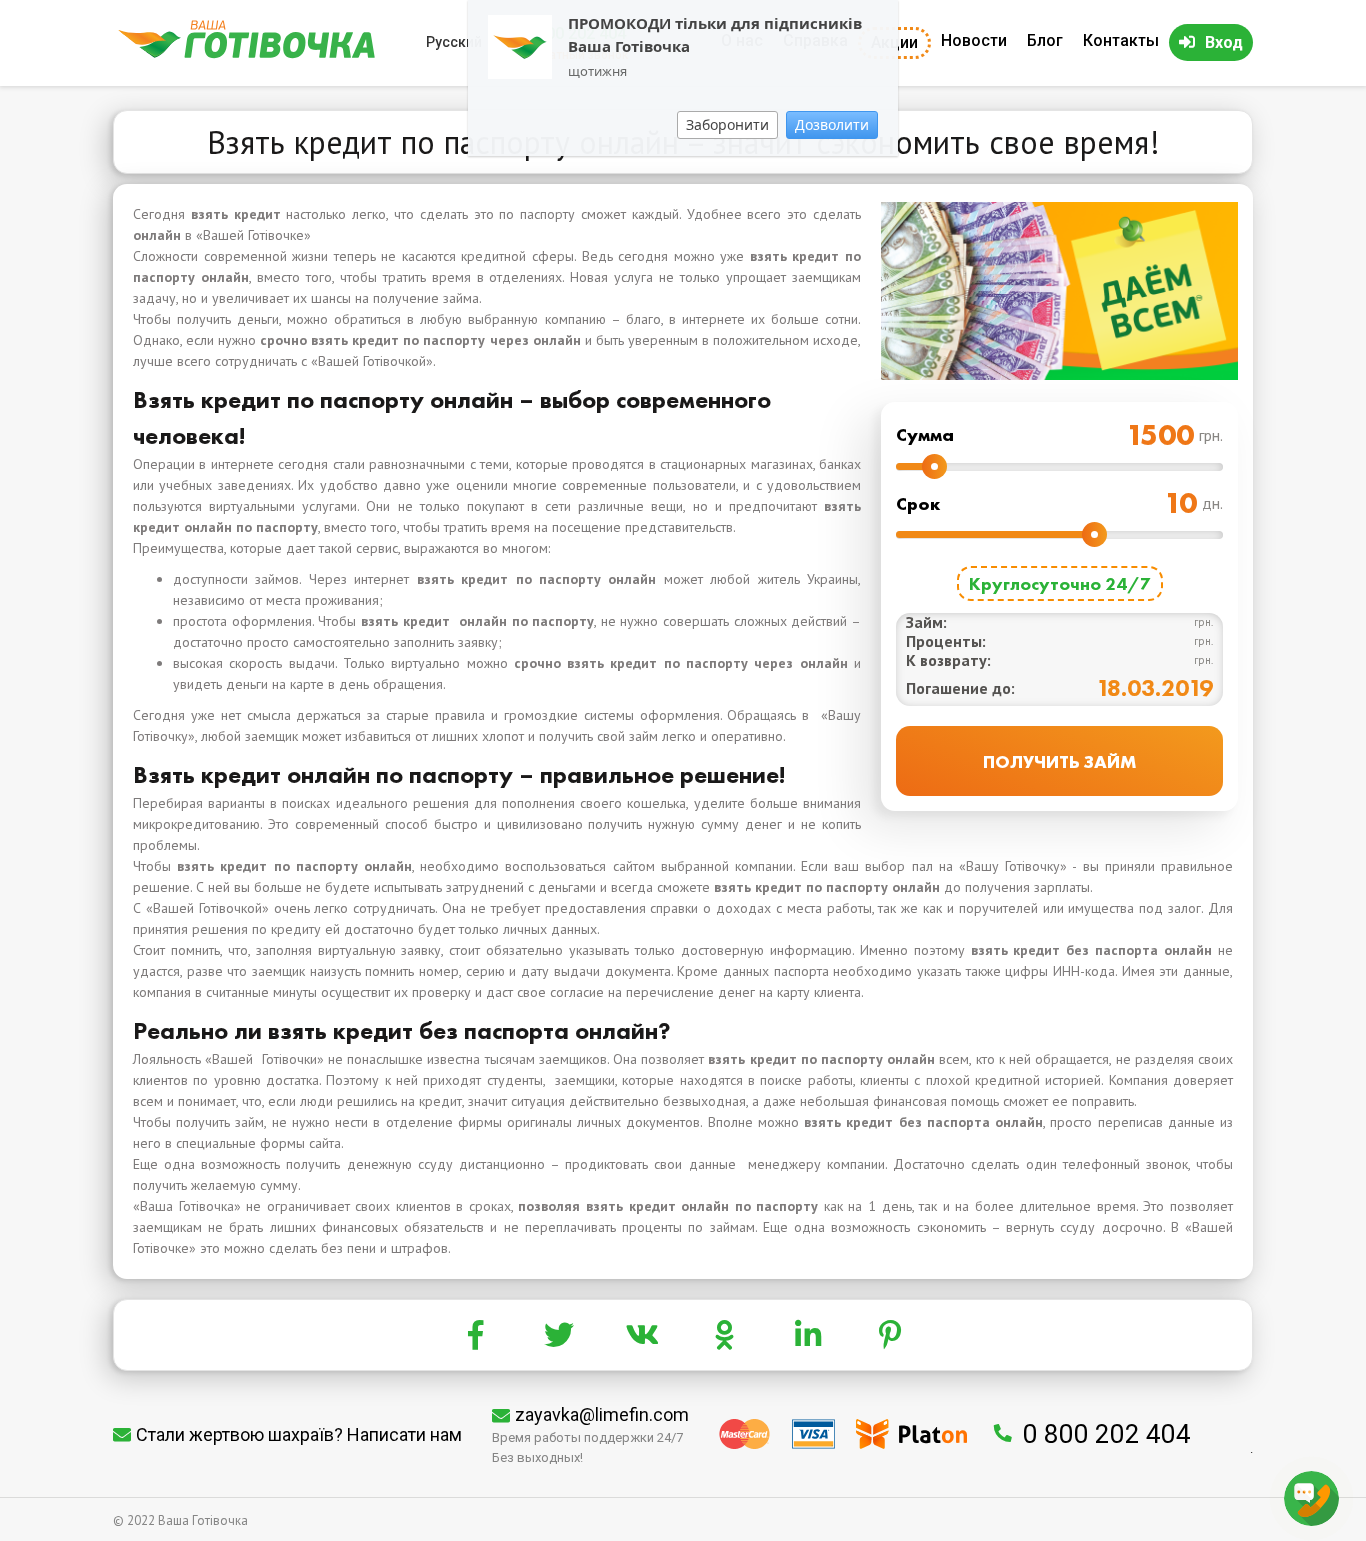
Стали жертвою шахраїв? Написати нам (299, 1434)
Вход (1224, 42)
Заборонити (727, 124)
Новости (974, 40)
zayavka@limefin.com (602, 1414)
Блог (1045, 40)
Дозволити (832, 124)
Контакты (1121, 40)
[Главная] (246, 53)
